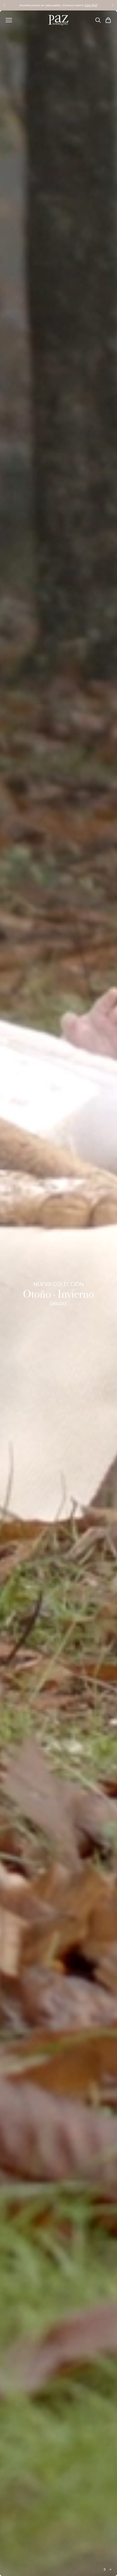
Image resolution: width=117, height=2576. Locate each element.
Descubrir (58, 1303)
